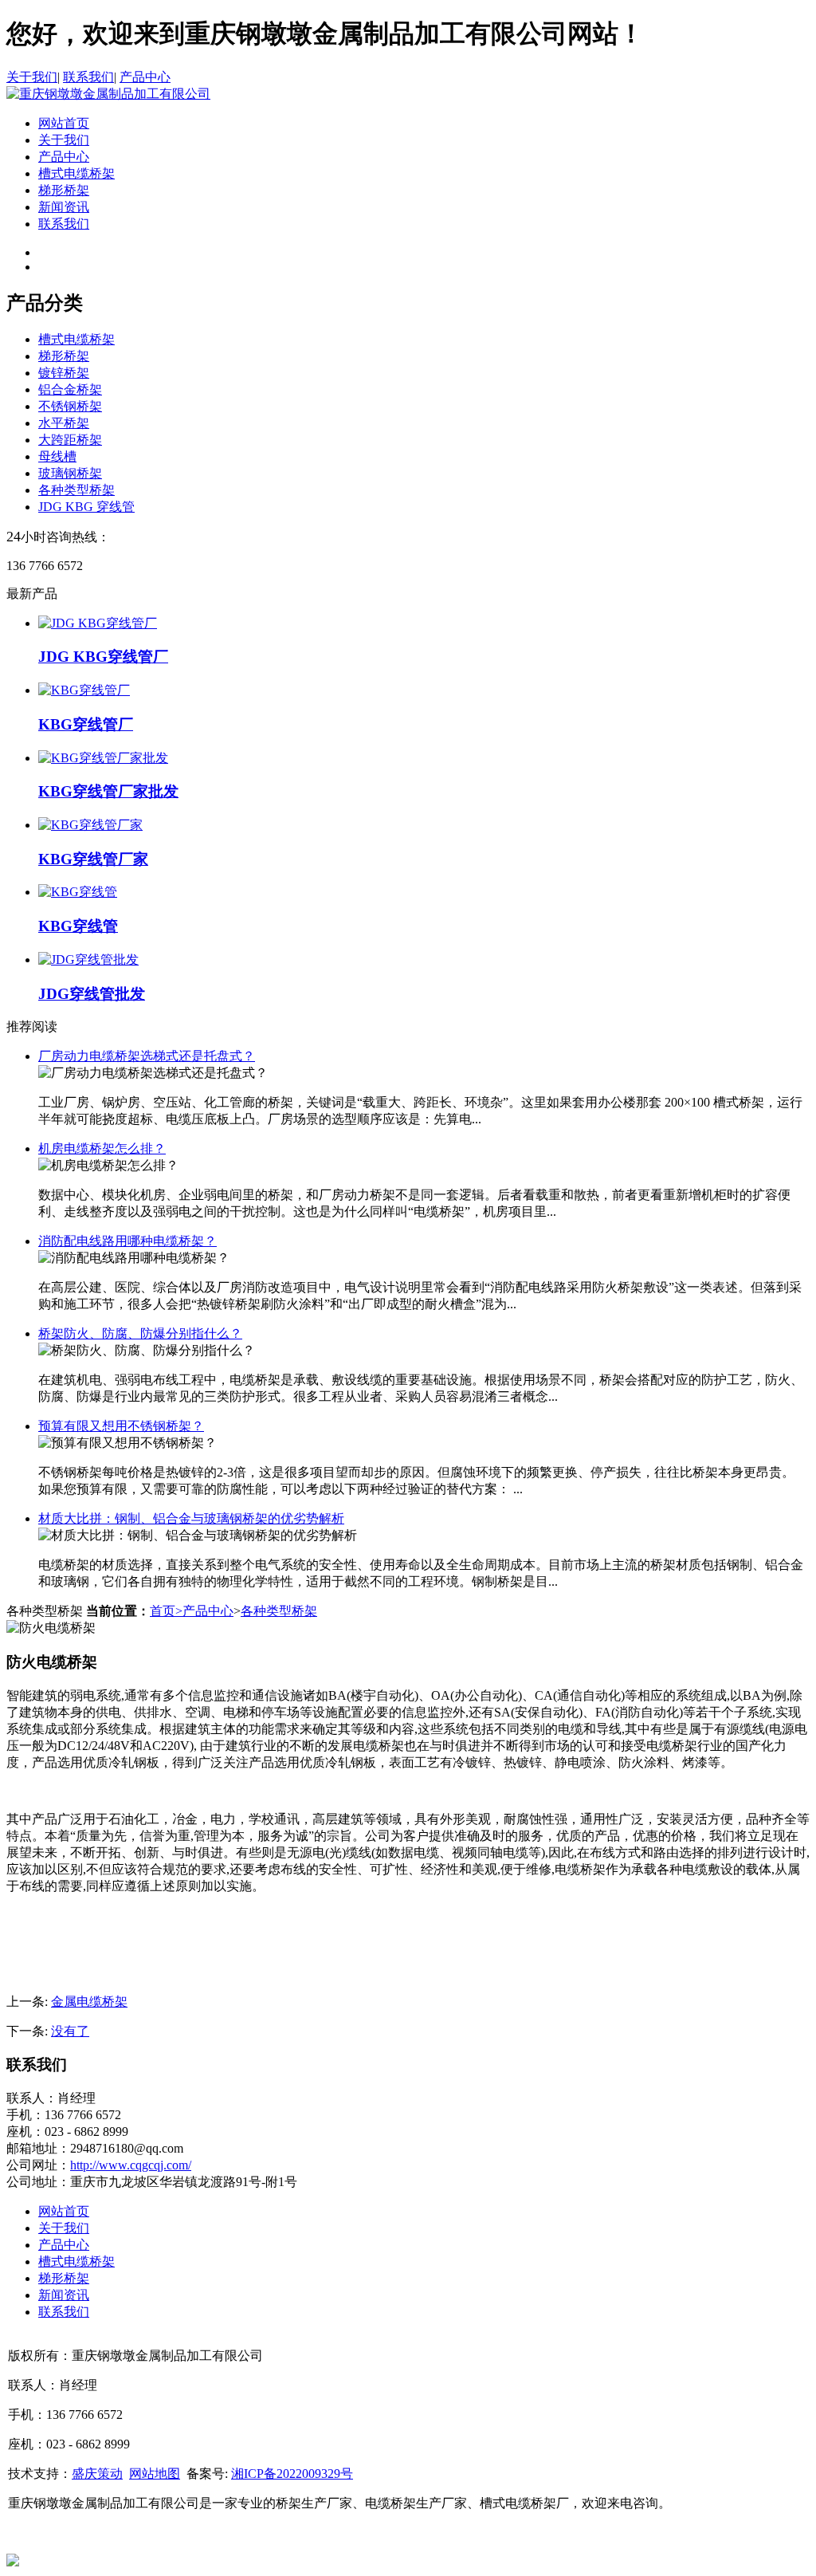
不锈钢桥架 (70, 406)
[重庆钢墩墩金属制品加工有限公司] (108, 94)
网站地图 (155, 2474)
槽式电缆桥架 (76, 173)
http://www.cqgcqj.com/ (131, 2165)
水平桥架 (64, 423)
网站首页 (64, 123)
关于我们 (32, 77)
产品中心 (145, 77)
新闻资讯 (64, 207)
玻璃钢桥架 (70, 473)
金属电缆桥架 (89, 2002)
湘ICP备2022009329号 (292, 2474)
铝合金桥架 (70, 389)
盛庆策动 (97, 2474)
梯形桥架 (64, 190)
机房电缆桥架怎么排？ (102, 1148)
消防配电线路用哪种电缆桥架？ (127, 1241)
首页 (166, 1611)
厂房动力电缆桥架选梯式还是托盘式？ (147, 1056)
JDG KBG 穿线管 (86, 507)
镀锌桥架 (64, 373)
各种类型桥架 (76, 490)
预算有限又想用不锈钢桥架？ (121, 1426)
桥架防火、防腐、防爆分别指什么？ (140, 1333)
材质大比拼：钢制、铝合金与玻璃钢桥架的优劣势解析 (191, 1518)
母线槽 (57, 456)
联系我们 (88, 77)
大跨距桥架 (70, 440)
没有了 (70, 2031)
